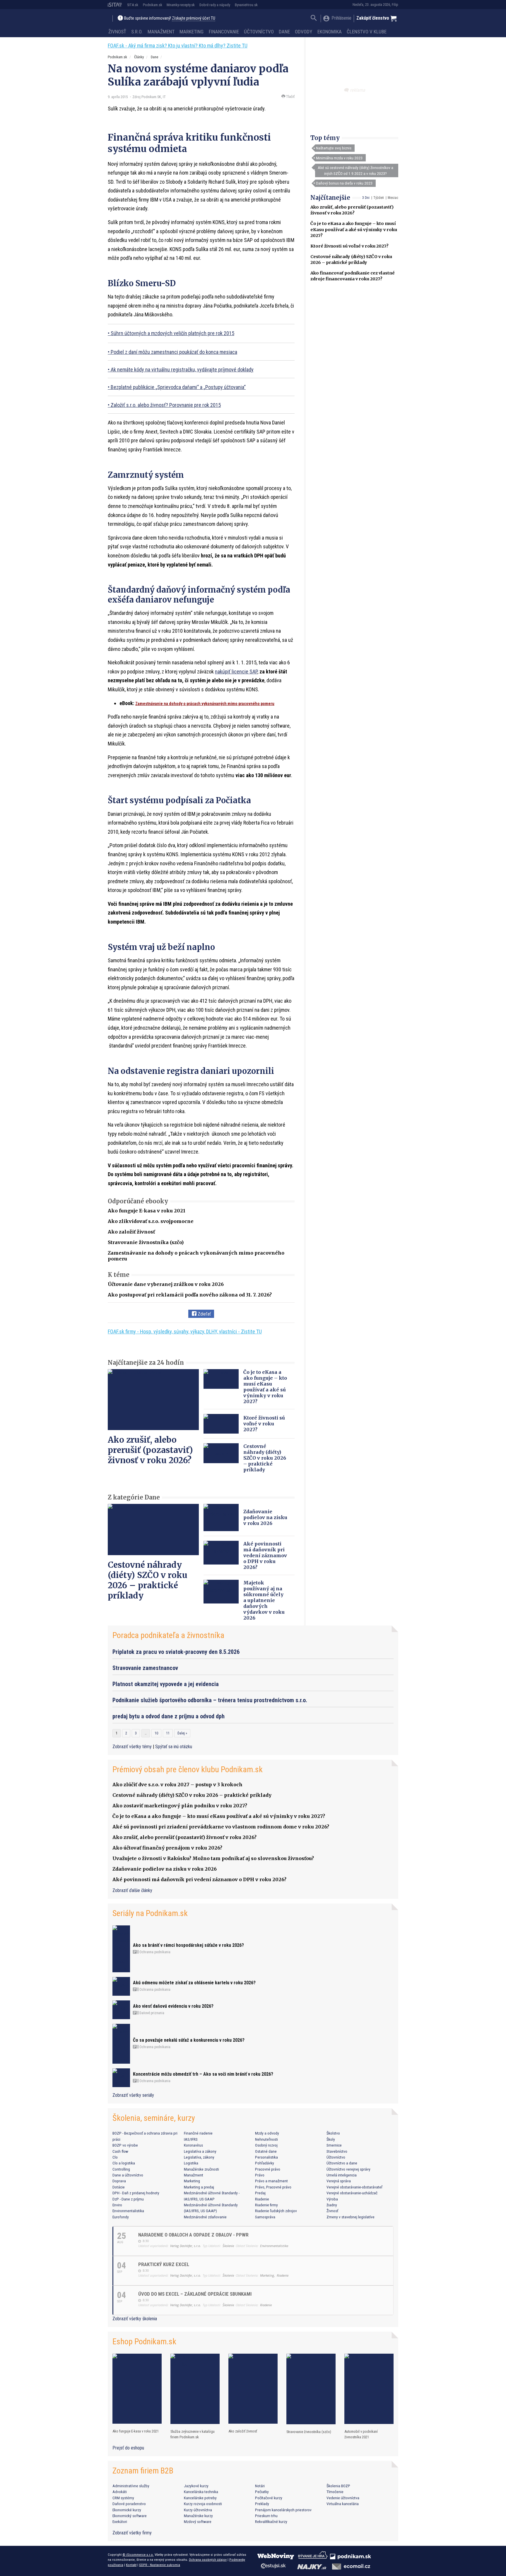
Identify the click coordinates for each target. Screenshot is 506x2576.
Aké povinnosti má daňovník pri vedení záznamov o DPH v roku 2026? (265, 1555)
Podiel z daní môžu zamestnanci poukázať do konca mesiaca (174, 352)
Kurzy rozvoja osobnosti (203, 2504)
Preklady (262, 2504)
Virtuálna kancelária (343, 2504)
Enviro (117, 2205)
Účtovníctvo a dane (342, 2163)
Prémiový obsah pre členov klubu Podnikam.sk (188, 1769)
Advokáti (120, 2492)
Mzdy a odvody (267, 2133)
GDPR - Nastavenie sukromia (160, 2565)
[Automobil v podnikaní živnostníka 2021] (369, 2389)
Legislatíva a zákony (200, 2151)
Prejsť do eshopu (128, 2448)
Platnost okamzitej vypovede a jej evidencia (166, 1684)
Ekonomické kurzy (127, 2510)
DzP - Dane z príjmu (128, 2199)
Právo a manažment (271, 2181)
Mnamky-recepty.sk (181, 5)
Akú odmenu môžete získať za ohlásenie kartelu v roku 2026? (194, 1983)
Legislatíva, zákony (199, 2157)
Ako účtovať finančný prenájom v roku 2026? (167, 1848)
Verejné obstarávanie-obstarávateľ (354, 2187)
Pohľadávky (265, 2163)
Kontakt (131, 2565)
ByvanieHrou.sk (246, 5)
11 (168, 1733)
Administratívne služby (131, 2486)
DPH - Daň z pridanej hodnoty (136, 2193)
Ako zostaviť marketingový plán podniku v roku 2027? (180, 1806)
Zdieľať (204, 1314)
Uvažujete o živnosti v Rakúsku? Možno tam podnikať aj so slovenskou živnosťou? (213, 1858)
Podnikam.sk (153, 5)
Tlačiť (290, 97)
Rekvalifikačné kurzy (271, 2522)
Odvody (304, 32)
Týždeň (379, 198)
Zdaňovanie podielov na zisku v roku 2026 (265, 1517)
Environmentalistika (128, 2211)
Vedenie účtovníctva (343, 2498)
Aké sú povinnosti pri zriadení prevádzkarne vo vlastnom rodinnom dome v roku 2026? (221, 1827)
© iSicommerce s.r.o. (138, 2555)
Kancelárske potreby (200, 2498)
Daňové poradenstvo (129, 2504)
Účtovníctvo (259, 32)
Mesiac (393, 198)
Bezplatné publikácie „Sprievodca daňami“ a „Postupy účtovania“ (178, 387)
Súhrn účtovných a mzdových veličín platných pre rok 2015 (172, 333)
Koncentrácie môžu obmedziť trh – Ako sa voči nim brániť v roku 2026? (203, 2074)
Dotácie (119, 2187)
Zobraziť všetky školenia (135, 2319)
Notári (260, 2486)
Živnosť (117, 32)
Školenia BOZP (338, 2486)
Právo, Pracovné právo (273, 2187)
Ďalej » (182, 1733)
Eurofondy (121, 2217)
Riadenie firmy (266, 2205)
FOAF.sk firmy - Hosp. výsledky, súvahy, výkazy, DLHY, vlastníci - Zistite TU (185, 1331)
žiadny (332, 2205)
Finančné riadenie (198, 2133)
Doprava (119, 2181)
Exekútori (120, 2522)
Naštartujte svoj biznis (334, 148)
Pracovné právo (268, 2169)
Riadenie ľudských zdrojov (276, 2211)
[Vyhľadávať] (314, 19)
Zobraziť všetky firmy (132, 2533)
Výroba (332, 2199)
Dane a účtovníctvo (128, 2175)
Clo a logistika (124, 2163)
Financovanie (224, 32)
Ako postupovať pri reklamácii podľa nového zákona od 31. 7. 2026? (190, 1295)
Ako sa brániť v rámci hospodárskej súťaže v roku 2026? (188, 1945)
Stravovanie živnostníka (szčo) (146, 1242)
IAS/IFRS (191, 2139)
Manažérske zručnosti (201, 2169)
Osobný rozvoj (266, 2145)
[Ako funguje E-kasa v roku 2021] (137, 2389)
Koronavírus (193, 2145)
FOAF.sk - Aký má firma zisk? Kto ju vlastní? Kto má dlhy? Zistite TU (178, 46)
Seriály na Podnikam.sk (150, 1913)
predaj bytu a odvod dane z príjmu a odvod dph (169, 1716)
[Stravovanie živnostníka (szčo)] (311, 2389)
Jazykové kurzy (196, 2486)
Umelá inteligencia (342, 2175)
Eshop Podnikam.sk (144, 2342)
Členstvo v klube (367, 32)
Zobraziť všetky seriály (133, 2095)
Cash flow (120, 2151)
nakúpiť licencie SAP (236, 672)
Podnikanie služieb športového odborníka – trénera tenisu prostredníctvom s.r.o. (210, 1700)
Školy (331, 2139)
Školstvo (333, 2133)
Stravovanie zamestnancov (145, 1668)
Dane (284, 32)
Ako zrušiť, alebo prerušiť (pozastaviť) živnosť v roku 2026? (150, 1450)
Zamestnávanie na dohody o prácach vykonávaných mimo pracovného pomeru (205, 704)
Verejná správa (339, 2181)
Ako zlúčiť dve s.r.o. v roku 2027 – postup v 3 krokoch (177, 1785)
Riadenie (262, 2199)
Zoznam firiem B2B (143, 2471)
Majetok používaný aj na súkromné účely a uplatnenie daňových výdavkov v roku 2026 (264, 1600)
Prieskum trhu (266, 2516)
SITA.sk (133, 5)
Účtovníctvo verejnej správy (348, 2169)
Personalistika (266, 2157)
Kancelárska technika (201, 2492)
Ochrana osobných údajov (208, 2560)
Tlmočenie (335, 2492)
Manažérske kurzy (198, 2516)
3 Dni (366, 198)
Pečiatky (262, 2492)
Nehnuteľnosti (266, 2139)
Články (139, 57)
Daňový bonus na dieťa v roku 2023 (344, 183)
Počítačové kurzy (269, 2498)
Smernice (334, 2145)
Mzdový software (198, 2522)
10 (156, 1733)
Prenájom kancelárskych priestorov (283, 2510)
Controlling (121, 2169)
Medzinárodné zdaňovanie (205, 2217)
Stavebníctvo (337, 2151)
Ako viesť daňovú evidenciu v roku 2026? (173, 2006)
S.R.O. (137, 32)
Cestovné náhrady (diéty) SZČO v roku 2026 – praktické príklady (265, 1458)
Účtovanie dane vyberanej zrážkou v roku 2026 (166, 1284)
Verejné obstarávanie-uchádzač (352, 2193)
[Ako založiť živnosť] (253, 2389)
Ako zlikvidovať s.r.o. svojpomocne (151, 1221)
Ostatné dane (266, 2151)
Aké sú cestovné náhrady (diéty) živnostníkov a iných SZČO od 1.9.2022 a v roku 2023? (355, 170)
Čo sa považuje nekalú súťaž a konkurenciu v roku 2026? (189, 2040)
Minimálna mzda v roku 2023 (339, 158)
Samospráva (265, 2217)
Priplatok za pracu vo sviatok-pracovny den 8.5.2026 (176, 1652)
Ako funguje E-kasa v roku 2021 (147, 1211)
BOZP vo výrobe (125, 2145)
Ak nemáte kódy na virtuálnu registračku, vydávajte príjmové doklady (182, 370)
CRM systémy (123, 2498)
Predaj (260, 2193)
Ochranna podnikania (154, 1952)
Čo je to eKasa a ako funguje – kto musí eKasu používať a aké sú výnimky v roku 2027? (354, 229)
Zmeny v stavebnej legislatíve (351, 2217)
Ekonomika (330, 32)
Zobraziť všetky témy (133, 1747)
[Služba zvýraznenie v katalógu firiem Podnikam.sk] (195, 2389)
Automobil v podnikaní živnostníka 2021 (361, 2434)
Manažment (161, 32)
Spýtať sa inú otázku (174, 1747)
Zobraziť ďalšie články (132, 1890)
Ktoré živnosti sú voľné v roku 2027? (349, 246)
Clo (115, 2157)
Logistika (191, 2163)
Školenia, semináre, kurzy (154, 2118)
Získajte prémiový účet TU (194, 18)
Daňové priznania (151, 2013)
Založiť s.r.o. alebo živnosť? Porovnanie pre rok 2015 (166, 405)
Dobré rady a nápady (215, 5)
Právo (260, 2175)
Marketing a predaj (199, 2187)
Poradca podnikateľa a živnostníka (168, 1635)
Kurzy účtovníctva (198, 2510)
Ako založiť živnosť (131, 1232)
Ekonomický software (130, 2516)
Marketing (192, 32)
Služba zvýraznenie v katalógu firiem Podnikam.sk (193, 2434)
